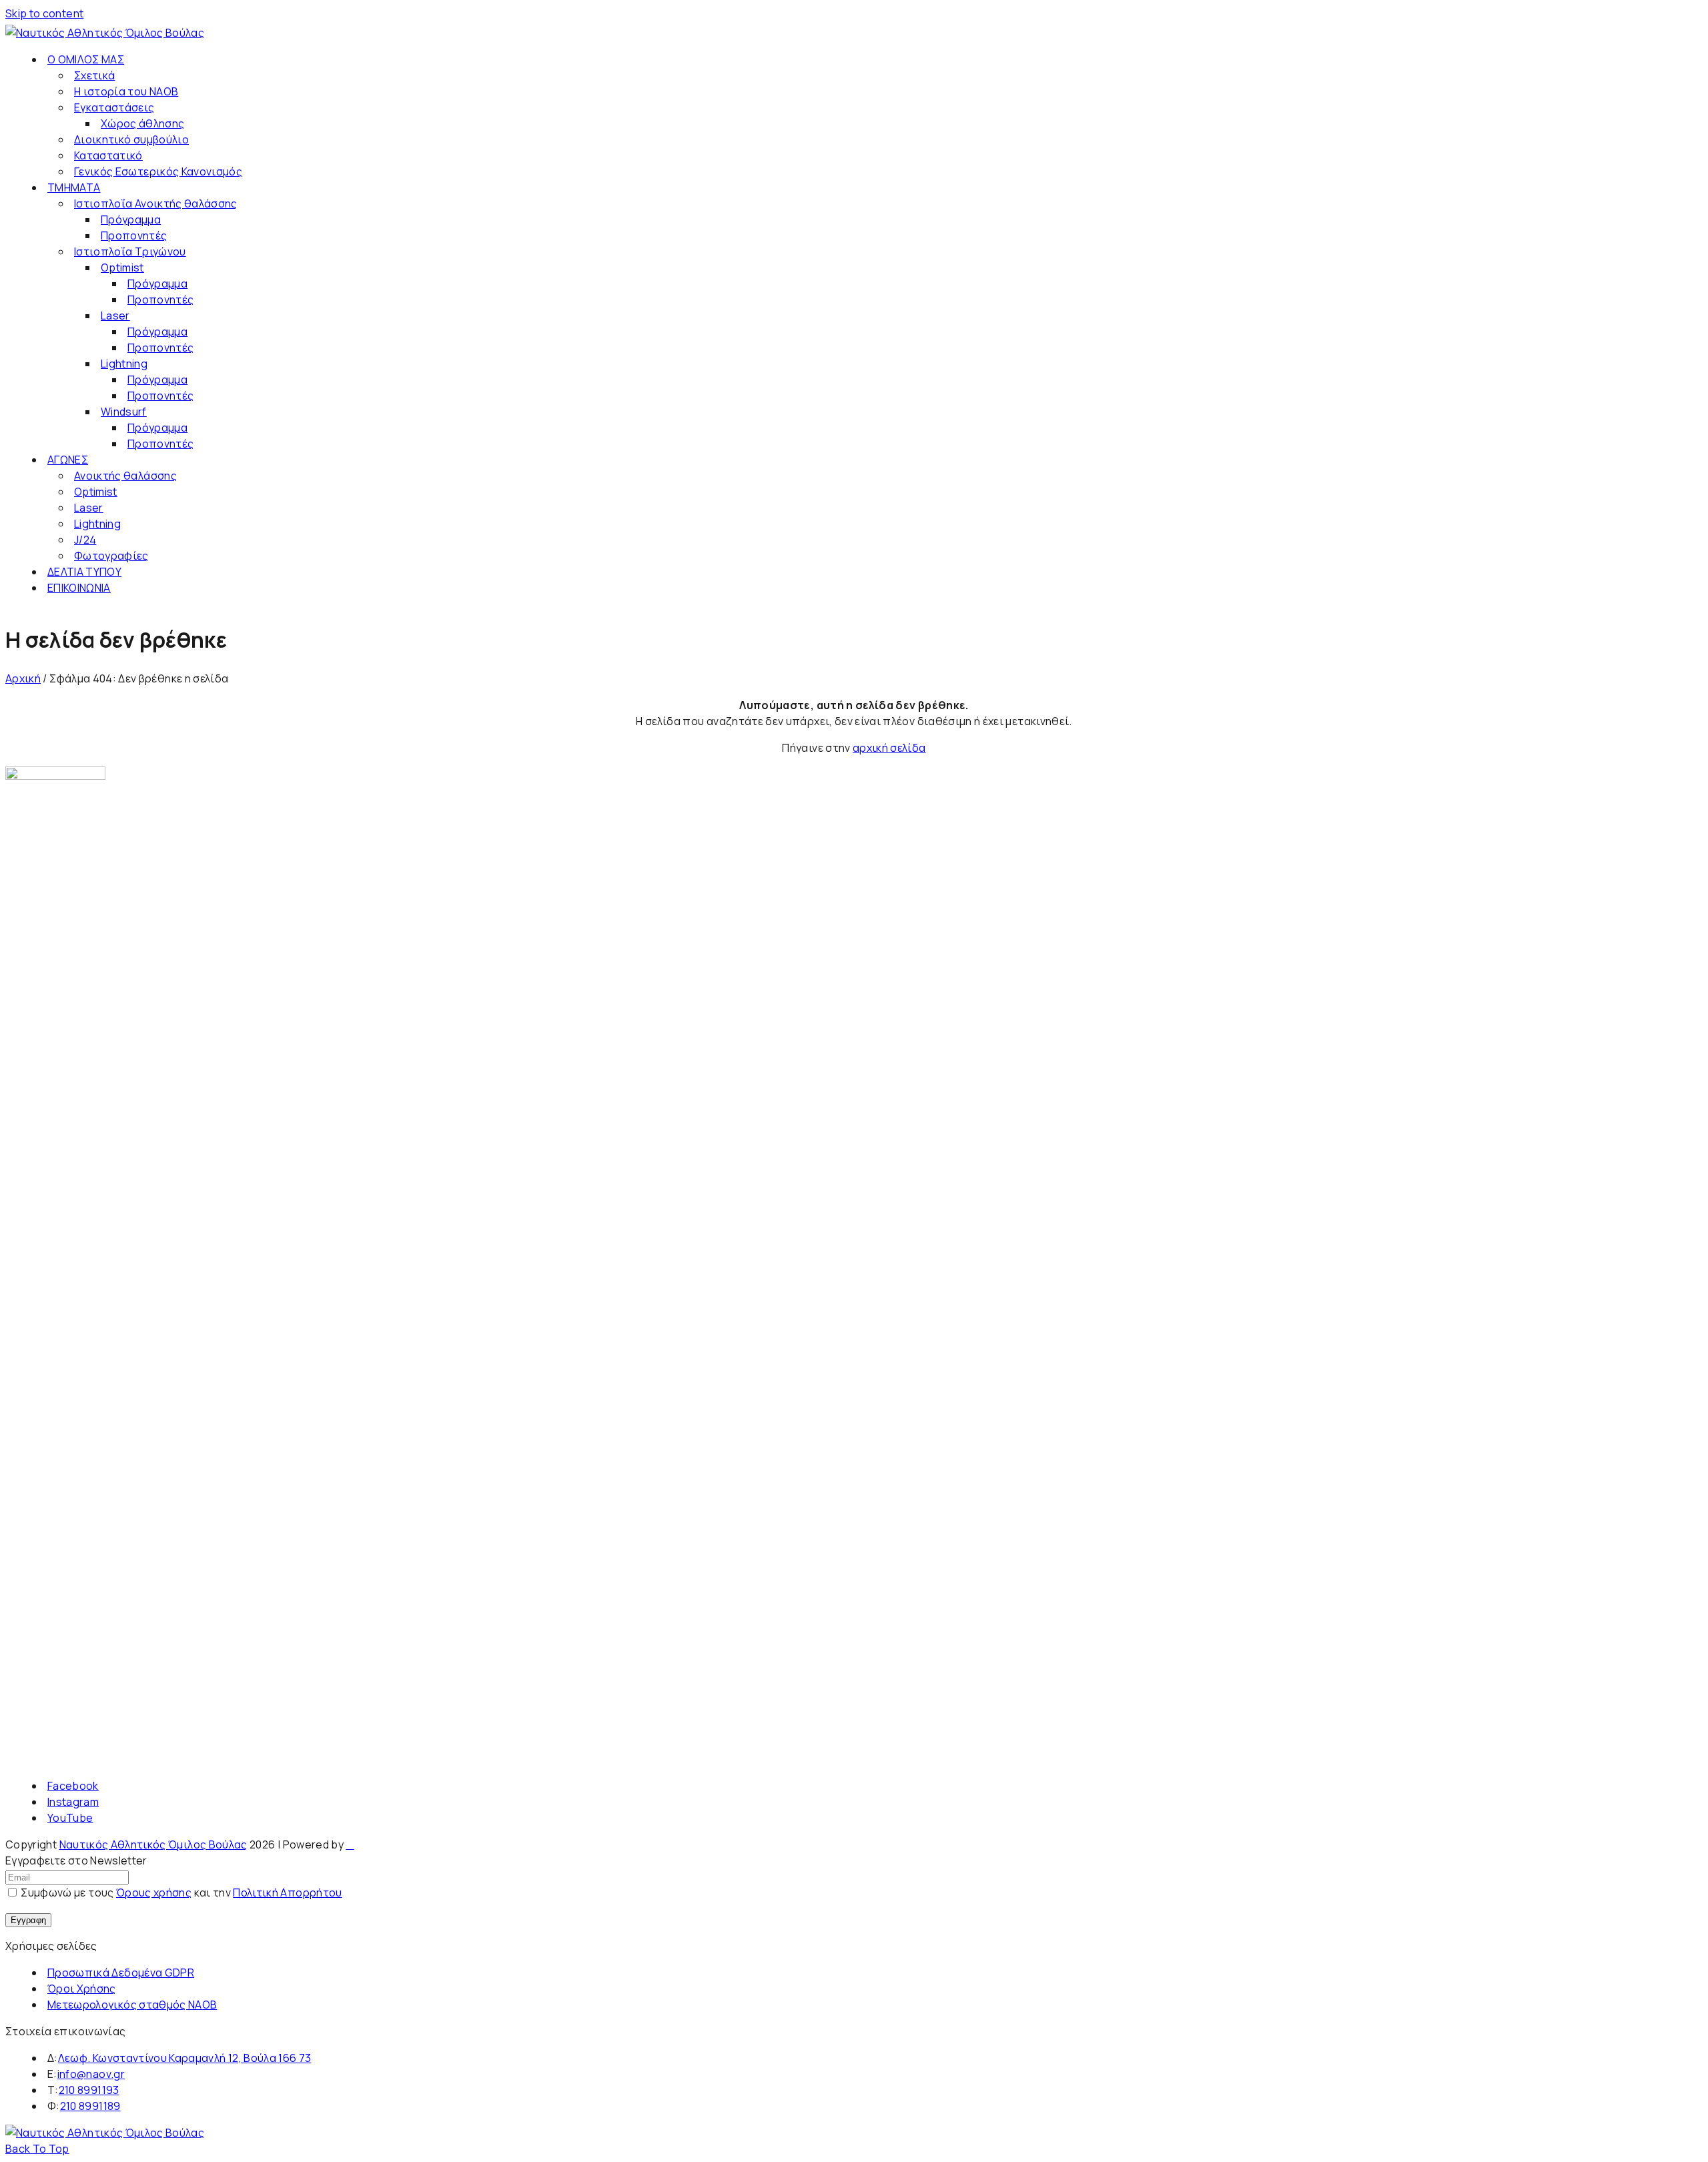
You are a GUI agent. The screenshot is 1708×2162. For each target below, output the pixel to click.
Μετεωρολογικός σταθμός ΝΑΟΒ (132, 2005)
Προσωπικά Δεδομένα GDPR (121, 1973)
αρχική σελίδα (889, 748)
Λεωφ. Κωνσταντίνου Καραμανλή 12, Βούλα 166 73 (185, 2058)
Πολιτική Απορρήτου (287, 1893)
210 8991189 (90, 2106)
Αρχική (23, 678)
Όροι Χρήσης (82, 1989)
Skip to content (44, 13)
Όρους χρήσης (154, 1893)
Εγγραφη (28, 1920)
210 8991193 (89, 2090)
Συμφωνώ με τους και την (180, 1893)
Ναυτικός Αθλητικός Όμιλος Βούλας (153, 1844)
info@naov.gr (91, 2074)
